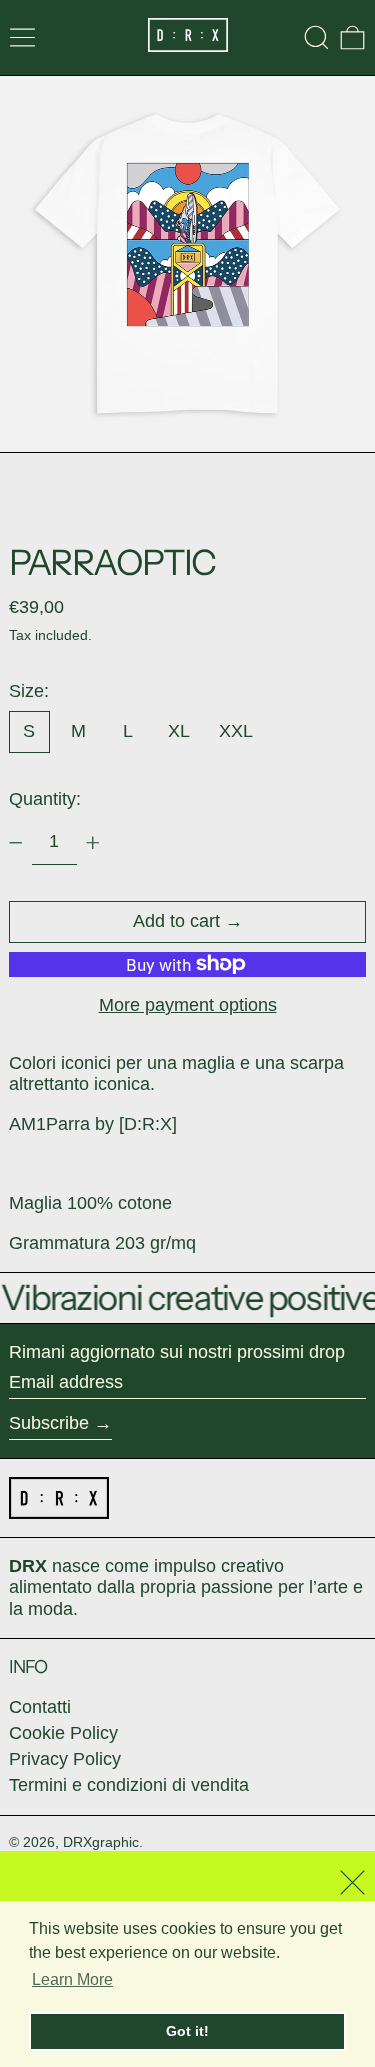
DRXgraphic (101, 1842)
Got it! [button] (187, 2031)
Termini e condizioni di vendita (129, 1785)
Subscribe (49, 1423)
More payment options (188, 1005)
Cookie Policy (63, 1733)
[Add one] (93, 843)
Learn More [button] (72, 1979)
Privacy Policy (65, 1759)
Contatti (40, 1707)
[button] (316, 37)
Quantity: (45, 799)
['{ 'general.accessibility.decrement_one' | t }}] (16, 843)
